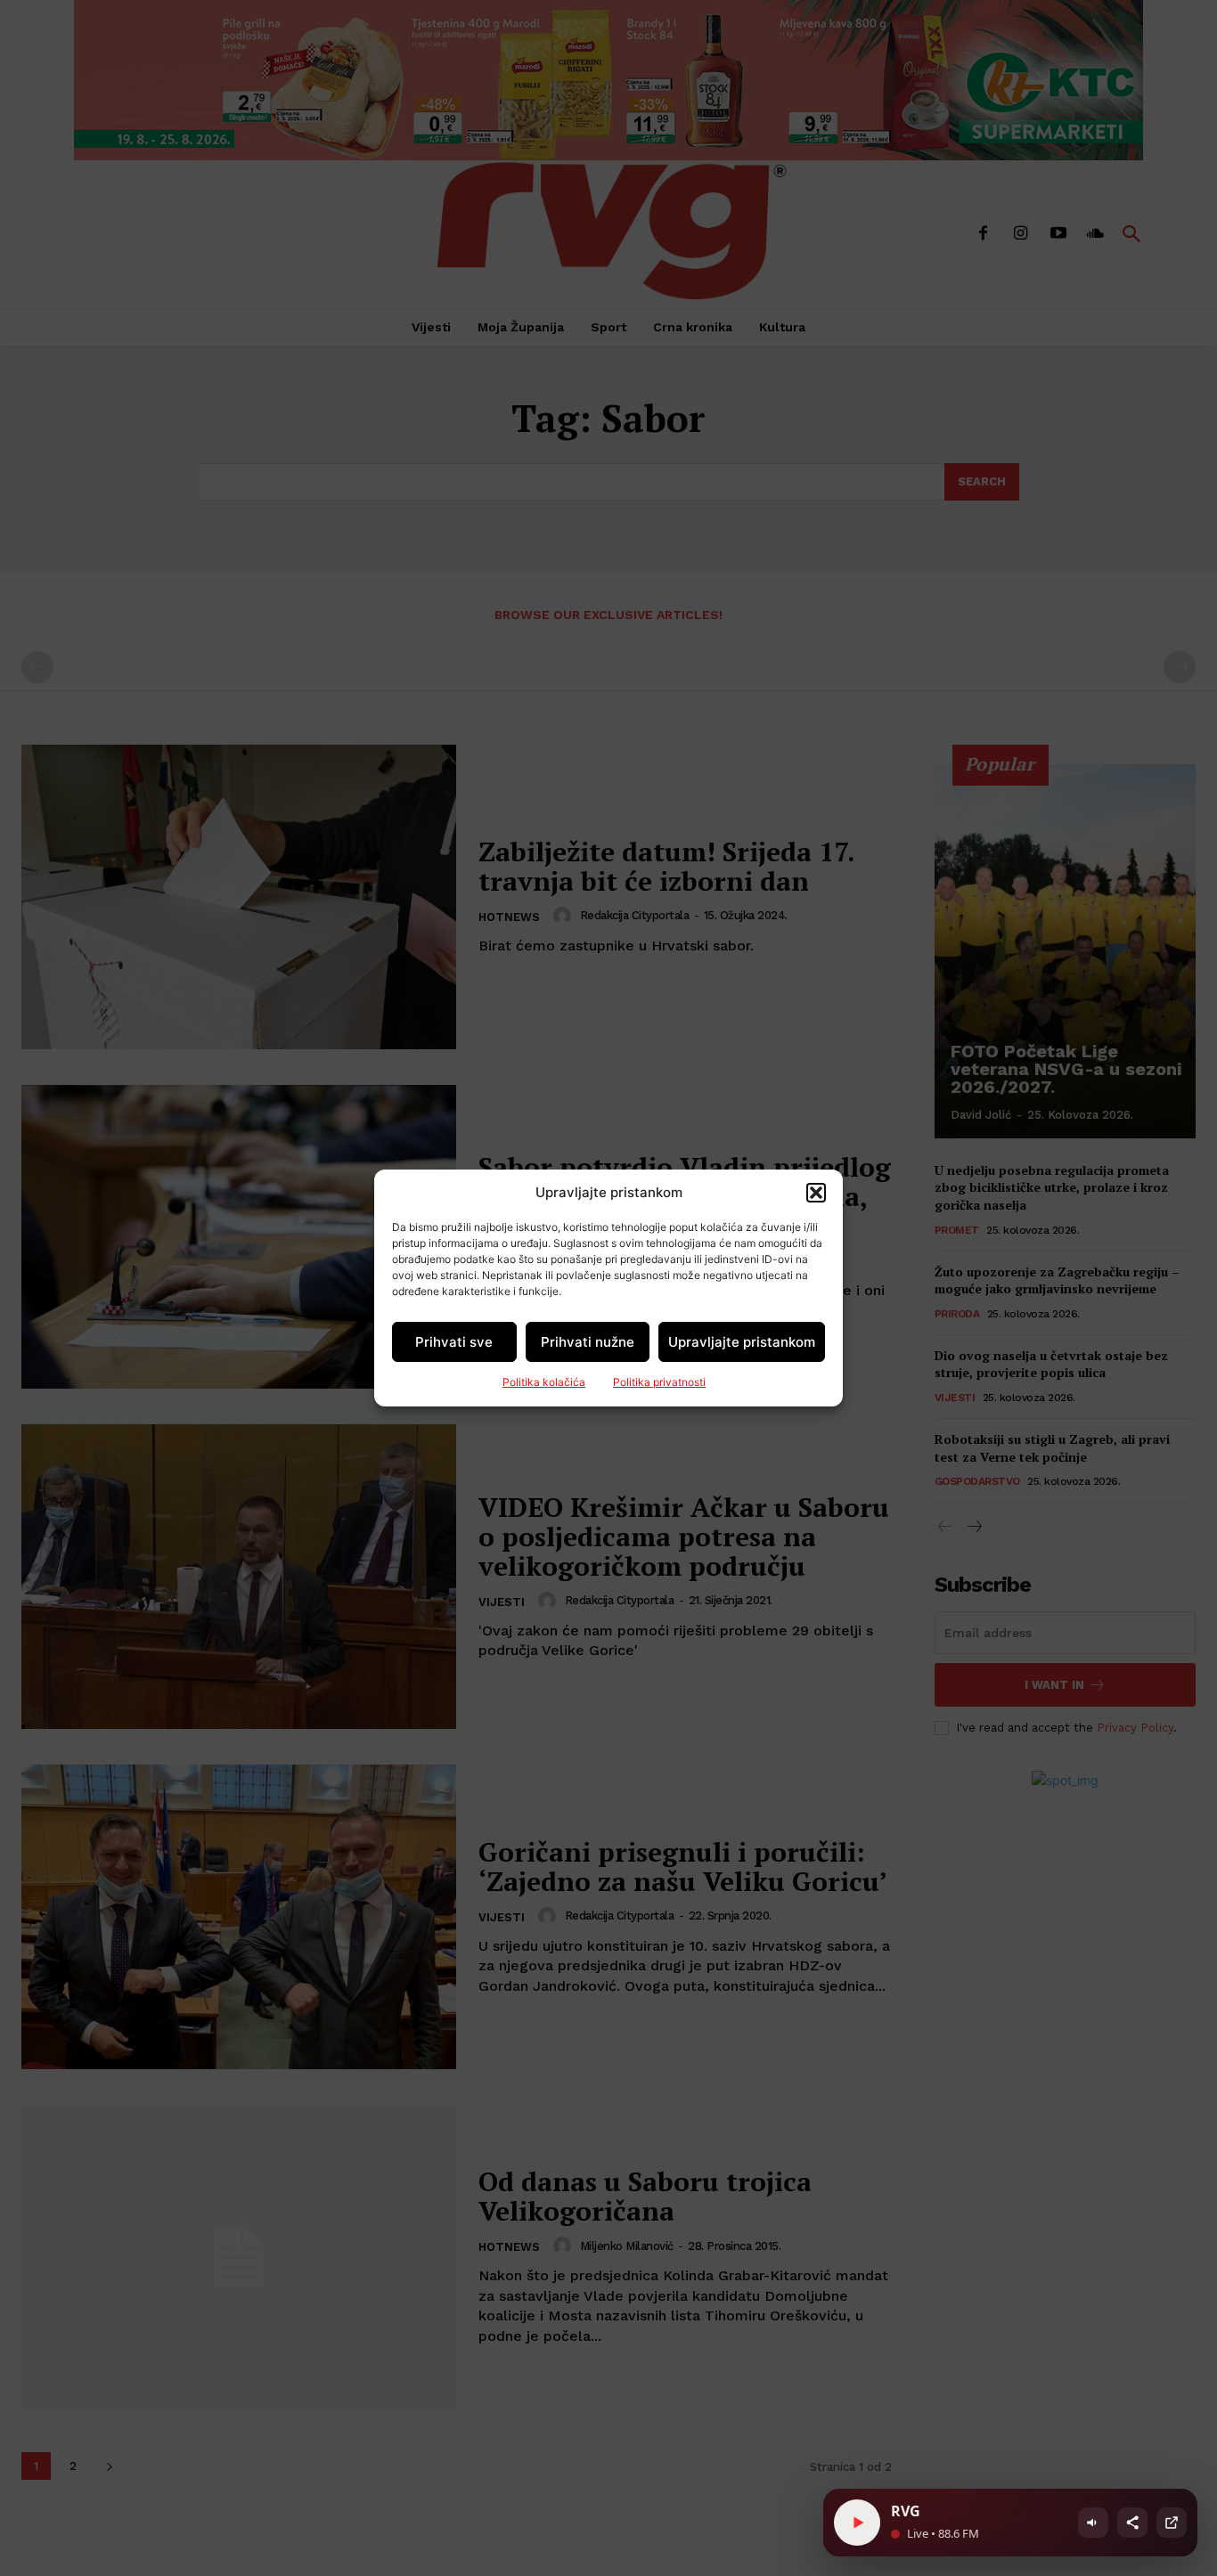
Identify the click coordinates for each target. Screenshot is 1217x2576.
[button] (816, 1193)
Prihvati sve (454, 1342)
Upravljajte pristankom (742, 1342)
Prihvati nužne (588, 1342)
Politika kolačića (544, 1382)
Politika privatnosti (659, 1382)
